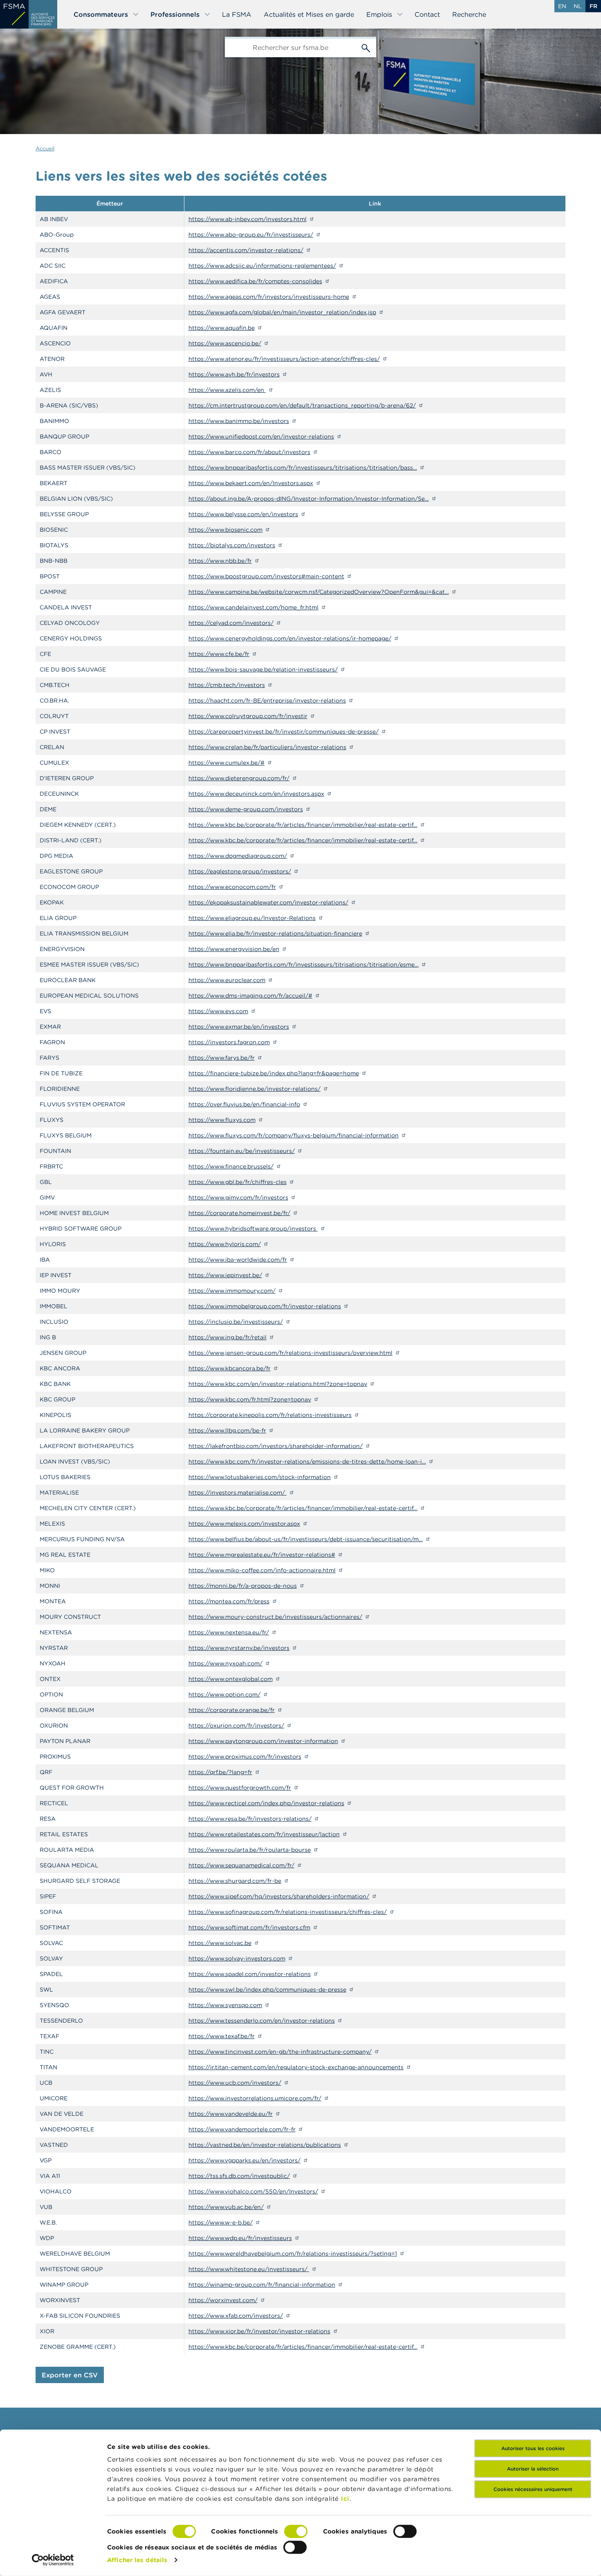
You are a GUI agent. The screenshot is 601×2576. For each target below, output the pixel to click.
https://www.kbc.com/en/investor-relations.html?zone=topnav (278, 1384)
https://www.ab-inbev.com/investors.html (248, 219)
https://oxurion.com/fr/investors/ (236, 1726)
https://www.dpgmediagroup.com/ (238, 856)
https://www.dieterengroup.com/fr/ (239, 778)
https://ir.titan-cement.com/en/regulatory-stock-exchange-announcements (296, 2067)
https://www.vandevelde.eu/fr (231, 2114)
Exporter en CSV (70, 2375)
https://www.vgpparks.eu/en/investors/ (244, 2160)
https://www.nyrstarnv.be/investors (239, 1648)
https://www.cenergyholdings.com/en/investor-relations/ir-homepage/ (290, 638)
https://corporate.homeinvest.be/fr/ (239, 1213)
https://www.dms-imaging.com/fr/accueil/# (250, 996)
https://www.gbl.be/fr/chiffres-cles (238, 1182)
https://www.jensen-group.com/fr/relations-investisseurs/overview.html (290, 1353)
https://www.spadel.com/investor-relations (250, 1974)
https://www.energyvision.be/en (234, 949)
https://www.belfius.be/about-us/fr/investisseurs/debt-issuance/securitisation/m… (306, 1539)
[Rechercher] (366, 47)
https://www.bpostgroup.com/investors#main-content (266, 576)
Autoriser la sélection (533, 2469)
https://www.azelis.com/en (227, 390)
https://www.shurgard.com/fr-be (235, 1881)
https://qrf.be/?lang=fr (220, 1772)
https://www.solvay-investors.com (237, 1958)
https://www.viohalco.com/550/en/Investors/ (253, 2191)
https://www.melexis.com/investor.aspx (244, 1524)
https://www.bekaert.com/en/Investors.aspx (251, 483)
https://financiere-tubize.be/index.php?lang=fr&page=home (274, 1073)
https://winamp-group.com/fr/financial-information (262, 2285)
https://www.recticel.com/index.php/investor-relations (266, 1803)
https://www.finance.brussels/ (231, 1166)
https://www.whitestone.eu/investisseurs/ (249, 2269)
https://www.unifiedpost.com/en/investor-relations (261, 436)
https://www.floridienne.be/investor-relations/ (255, 1089)
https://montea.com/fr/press (229, 1601)
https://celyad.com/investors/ (231, 623)
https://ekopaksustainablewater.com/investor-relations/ (268, 902)
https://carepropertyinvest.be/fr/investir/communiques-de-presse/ (284, 732)
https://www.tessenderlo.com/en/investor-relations (262, 2021)
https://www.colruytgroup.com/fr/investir (248, 716)
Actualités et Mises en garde (309, 14)
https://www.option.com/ (224, 1694)
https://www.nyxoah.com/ (225, 1663)
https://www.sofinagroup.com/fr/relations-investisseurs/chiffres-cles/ (288, 1912)
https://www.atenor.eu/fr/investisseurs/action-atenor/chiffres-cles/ (284, 359)
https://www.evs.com (218, 1011)
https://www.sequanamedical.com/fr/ (241, 1865)
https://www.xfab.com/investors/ (236, 2316)
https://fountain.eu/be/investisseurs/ (242, 1151)
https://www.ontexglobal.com (231, 1679)
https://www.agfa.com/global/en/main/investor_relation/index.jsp (282, 312)
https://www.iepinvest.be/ (225, 1275)
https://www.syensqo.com (225, 2005)
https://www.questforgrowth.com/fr (240, 1788)
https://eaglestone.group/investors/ (240, 871)
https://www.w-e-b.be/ (221, 2222)
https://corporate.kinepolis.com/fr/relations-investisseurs (270, 1415)
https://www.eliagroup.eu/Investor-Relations (252, 918)
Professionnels (175, 14)
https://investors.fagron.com (229, 1042)
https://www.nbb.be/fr (220, 561)
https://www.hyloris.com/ (225, 1244)
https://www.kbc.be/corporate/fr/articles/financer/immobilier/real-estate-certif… (303, 825)
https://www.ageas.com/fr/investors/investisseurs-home (269, 297)
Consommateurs (101, 14)
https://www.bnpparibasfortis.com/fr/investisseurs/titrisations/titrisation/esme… (304, 965)
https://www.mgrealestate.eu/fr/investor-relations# (262, 1555)
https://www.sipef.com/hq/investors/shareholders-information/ (279, 1896)
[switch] (296, 2531)
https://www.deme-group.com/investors (246, 809)
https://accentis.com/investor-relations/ (246, 250)
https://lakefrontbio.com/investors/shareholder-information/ (276, 1446)
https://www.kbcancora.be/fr (230, 1368)
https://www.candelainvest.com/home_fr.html (253, 607)
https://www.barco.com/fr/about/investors (249, 452)
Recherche (469, 14)
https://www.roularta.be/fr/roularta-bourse (250, 1850)
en (562, 6)
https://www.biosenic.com (225, 530)
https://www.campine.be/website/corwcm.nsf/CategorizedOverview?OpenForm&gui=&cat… (319, 592)
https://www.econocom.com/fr (232, 887)
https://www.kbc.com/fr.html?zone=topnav (250, 1399)
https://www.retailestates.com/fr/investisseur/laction (264, 1834)
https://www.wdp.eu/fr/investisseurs (240, 2238)
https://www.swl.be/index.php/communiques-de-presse (267, 1990)
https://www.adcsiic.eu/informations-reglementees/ (262, 266)
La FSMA (237, 14)
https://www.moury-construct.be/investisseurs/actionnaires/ (275, 1617)
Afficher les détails (137, 2560)
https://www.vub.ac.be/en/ (226, 2207)
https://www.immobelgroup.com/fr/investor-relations (265, 1306)
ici (345, 2499)
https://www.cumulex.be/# (226, 763)
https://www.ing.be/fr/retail (228, 1337)
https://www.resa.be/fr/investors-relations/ (250, 1819)
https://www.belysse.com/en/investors (243, 514)
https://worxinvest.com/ (223, 2300)
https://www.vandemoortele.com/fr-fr (242, 2129)
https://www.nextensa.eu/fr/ (229, 1632)
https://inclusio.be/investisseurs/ (236, 1322)
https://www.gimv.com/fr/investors (238, 1197)
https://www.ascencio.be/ (225, 343)
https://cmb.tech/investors (227, 685)
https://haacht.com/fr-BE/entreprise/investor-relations (267, 701)
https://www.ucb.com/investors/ (235, 2083)
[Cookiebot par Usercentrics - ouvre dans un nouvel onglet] (53, 2560)
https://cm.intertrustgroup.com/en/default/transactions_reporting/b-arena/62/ (302, 405)
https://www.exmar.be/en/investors (239, 1027)
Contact (427, 14)
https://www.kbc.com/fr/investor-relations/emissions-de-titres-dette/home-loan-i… (307, 1461)
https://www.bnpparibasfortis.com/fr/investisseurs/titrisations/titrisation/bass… (303, 468)
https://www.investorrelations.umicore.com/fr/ (255, 2098)
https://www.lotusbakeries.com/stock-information (260, 1477)
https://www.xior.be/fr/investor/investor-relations (259, 2331)
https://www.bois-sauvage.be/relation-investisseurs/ (263, 669)
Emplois (379, 14)
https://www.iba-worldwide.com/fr (238, 1260)
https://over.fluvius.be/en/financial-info (244, 1104)
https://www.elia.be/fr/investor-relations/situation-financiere (275, 933)
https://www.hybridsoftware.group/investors (253, 1229)
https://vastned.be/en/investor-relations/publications (265, 2145)
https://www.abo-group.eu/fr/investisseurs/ (251, 235)
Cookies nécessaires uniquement (533, 2489)
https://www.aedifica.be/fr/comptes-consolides (255, 281)
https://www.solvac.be (220, 1943)
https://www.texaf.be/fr (222, 2036)
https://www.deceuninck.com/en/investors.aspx (256, 794)
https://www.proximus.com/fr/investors (245, 1757)
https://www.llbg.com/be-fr (227, 1430)
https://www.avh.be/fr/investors (234, 374)
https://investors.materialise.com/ (238, 1493)
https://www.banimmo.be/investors (239, 421)
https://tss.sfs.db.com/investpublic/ (239, 2176)
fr (593, 6)
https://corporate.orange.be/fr (232, 1710)
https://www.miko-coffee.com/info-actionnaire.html (262, 1570)
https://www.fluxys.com (222, 1120)
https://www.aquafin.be (222, 328)
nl (578, 6)
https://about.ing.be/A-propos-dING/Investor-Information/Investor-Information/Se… (309, 499)
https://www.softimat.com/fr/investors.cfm (249, 1927)
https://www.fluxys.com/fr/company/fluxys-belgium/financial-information (294, 1135)
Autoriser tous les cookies (533, 2448)
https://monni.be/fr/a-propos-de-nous (243, 1586)
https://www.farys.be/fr (222, 1058)
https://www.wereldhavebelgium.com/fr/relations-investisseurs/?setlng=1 (293, 2254)
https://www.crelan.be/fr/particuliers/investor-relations (267, 747)
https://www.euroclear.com (227, 980)
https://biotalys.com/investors (232, 545)
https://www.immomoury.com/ (232, 1291)
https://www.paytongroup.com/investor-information (263, 1741)
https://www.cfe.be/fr (219, 654)
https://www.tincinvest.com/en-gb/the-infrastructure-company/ (280, 2052)
